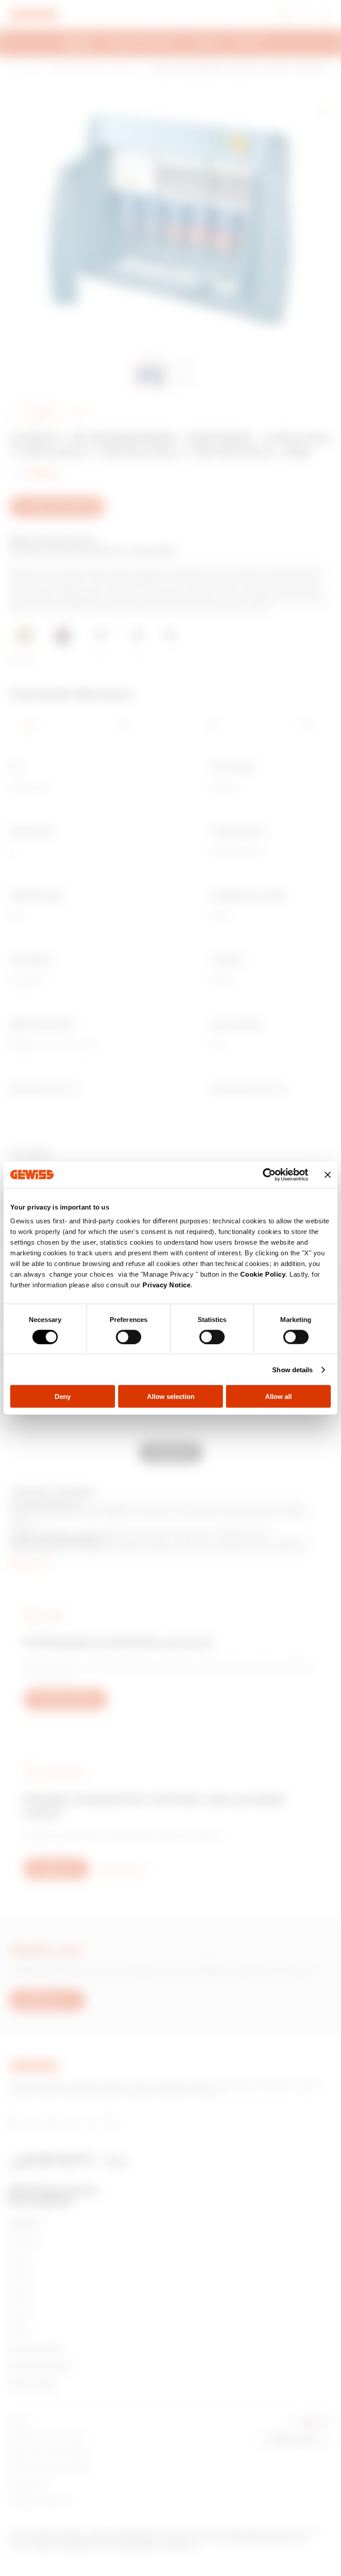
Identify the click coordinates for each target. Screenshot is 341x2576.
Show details (292, 1369)
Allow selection (171, 1396)
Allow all (278, 1396)
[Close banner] (328, 1174)
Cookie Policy (263, 1274)
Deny (63, 1396)
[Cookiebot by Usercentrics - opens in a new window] (269, 1174)
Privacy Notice (167, 1285)
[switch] (129, 1337)
